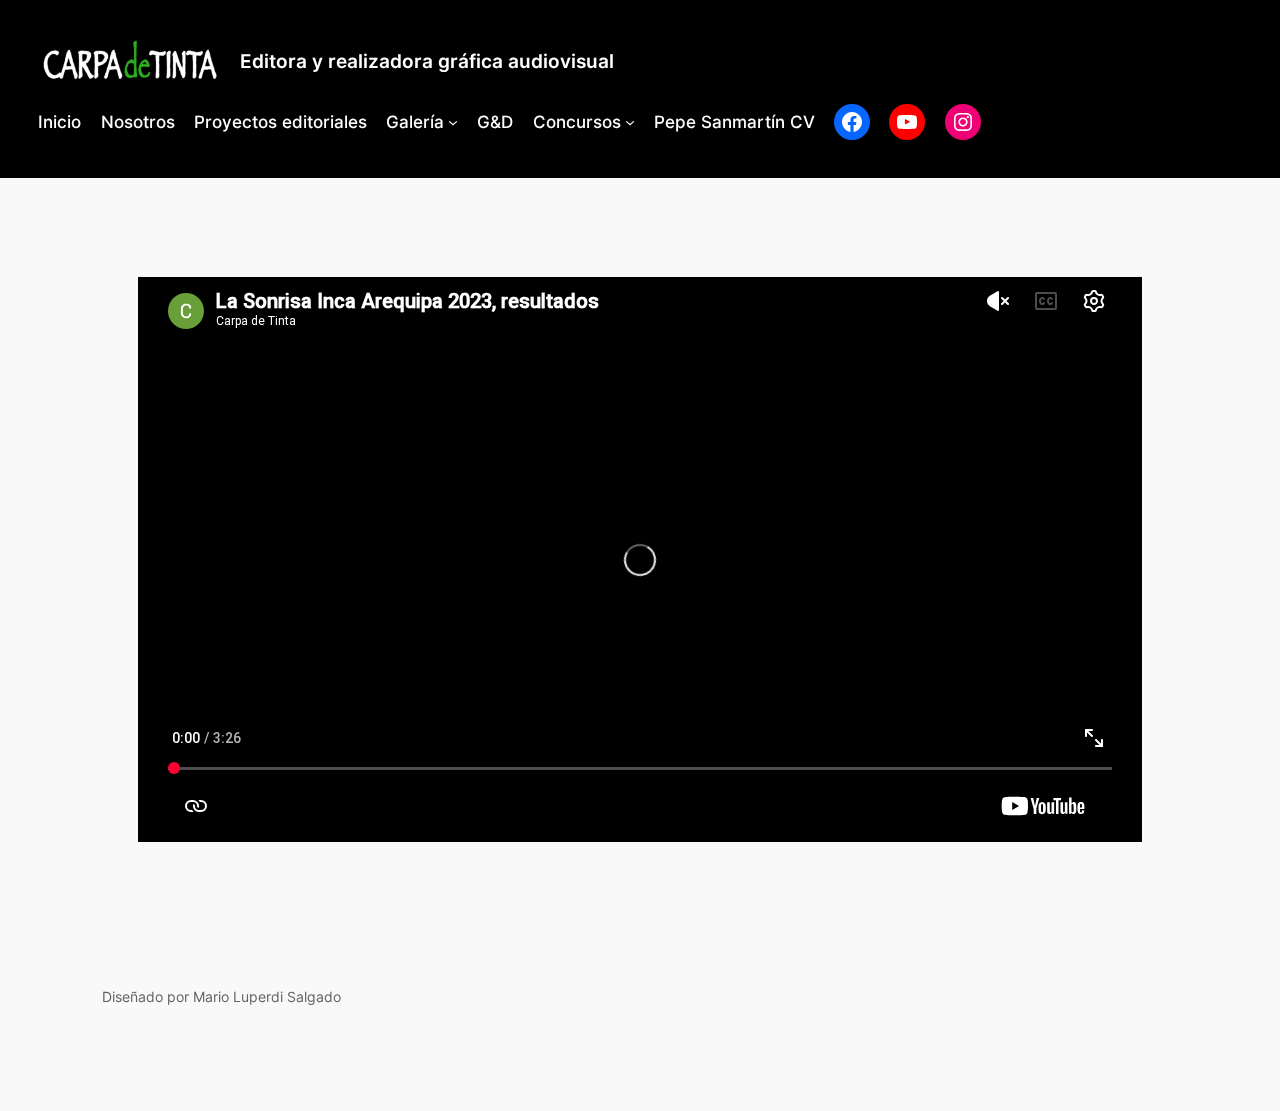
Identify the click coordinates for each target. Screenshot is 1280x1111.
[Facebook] (852, 122)
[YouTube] (907, 122)
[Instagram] (963, 122)
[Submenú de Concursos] (630, 122)
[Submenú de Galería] (453, 122)
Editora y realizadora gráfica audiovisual (427, 61)
